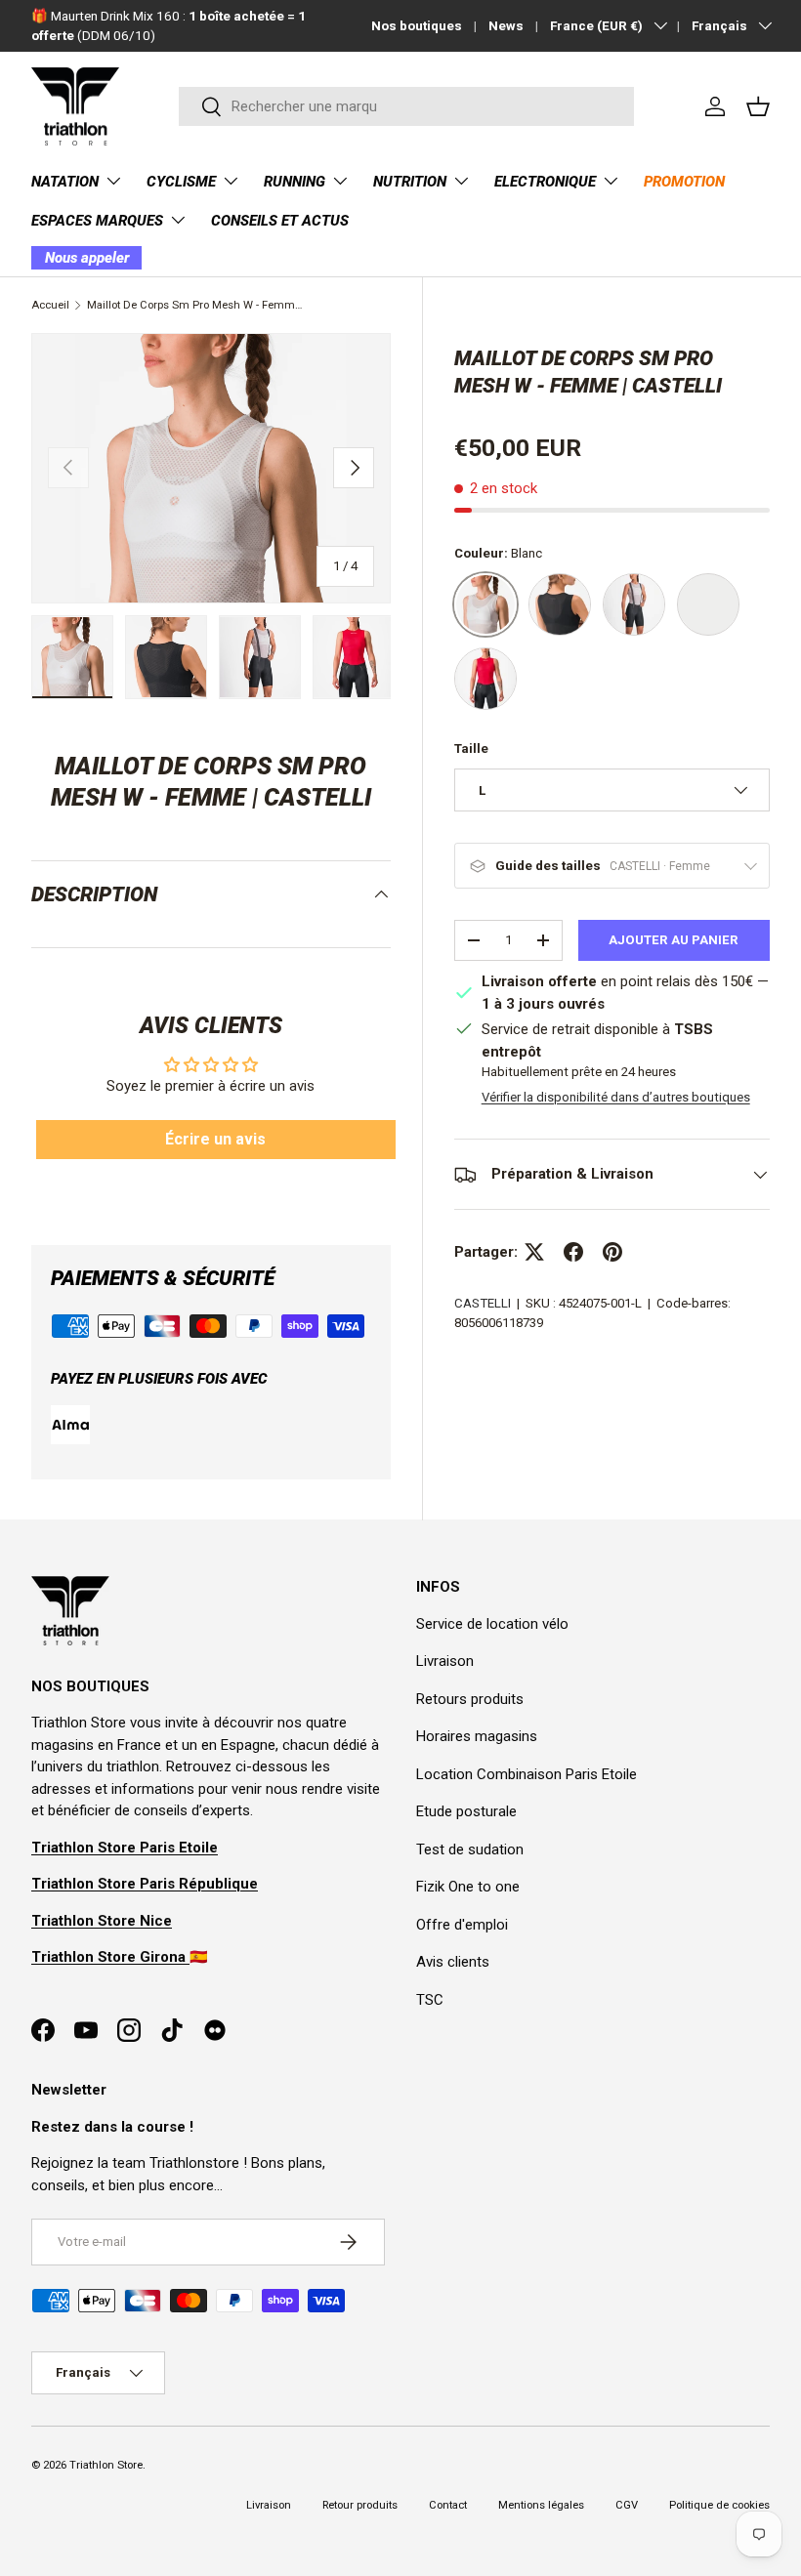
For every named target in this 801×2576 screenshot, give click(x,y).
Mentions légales (541, 2505)
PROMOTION (684, 182)
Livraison (445, 1661)
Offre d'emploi (462, 1925)
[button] (758, 106)
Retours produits (470, 1699)
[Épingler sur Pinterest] (612, 1252)
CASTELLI (483, 1303)
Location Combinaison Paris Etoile (527, 1774)
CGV (627, 2505)
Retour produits (360, 2505)
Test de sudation (470, 1849)
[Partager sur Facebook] (573, 1252)
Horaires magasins (477, 1736)
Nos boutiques (417, 25)
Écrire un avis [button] (215, 1139)
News (506, 25)
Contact (448, 2505)
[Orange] (708, 604)
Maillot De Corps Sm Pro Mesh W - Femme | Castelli (197, 305)
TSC (430, 2000)
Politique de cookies (719, 2505)
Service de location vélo (492, 1624)
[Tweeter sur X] (534, 1252)
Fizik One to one (468, 1887)
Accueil (50, 305)
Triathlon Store (106, 2465)
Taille (471, 748)
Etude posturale (466, 1811)
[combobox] (406, 106)
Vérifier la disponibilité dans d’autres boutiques (616, 1097)
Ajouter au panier (674, 940)
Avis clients (453, 1962)
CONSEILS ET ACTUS (280, 221)
